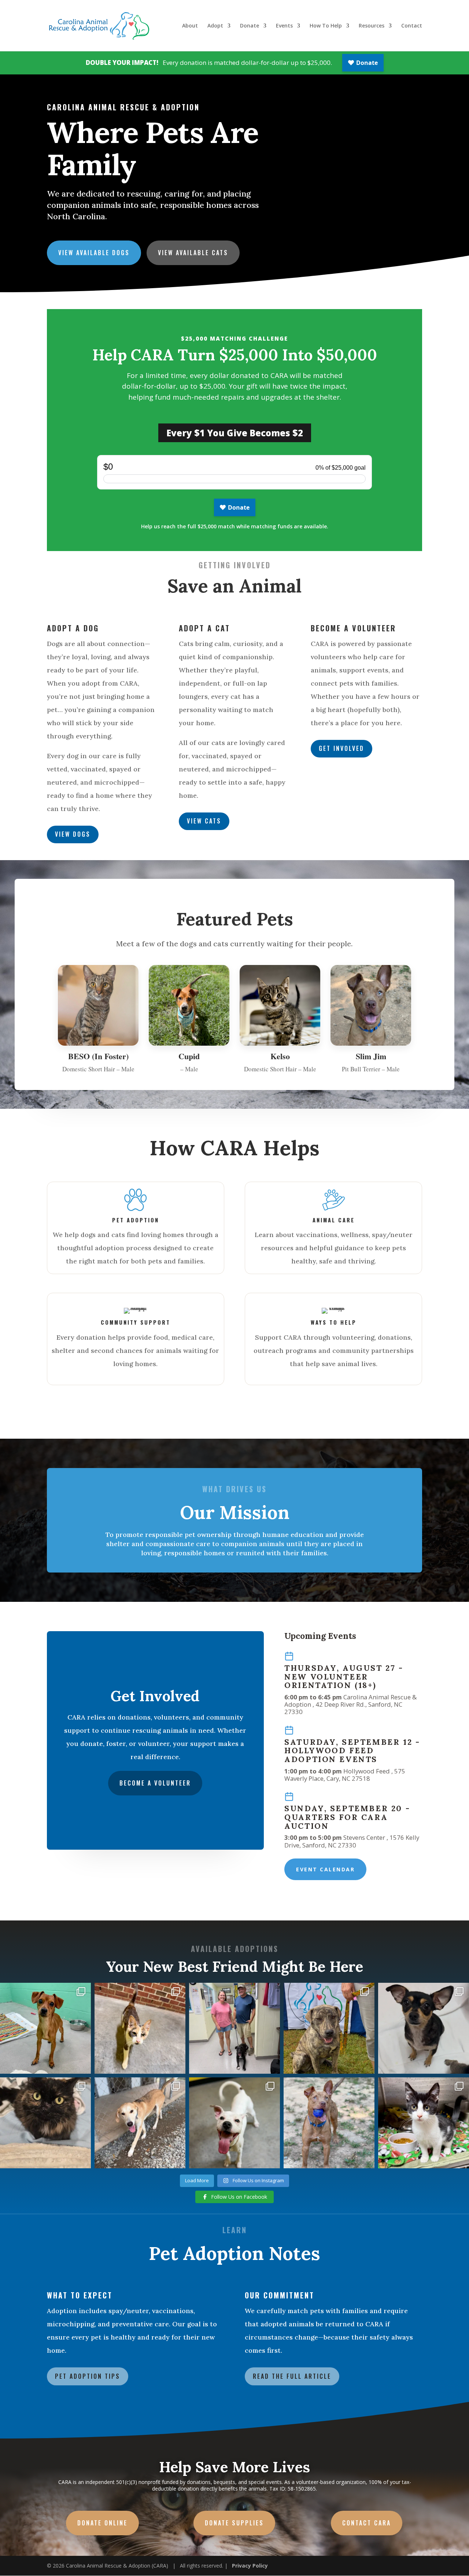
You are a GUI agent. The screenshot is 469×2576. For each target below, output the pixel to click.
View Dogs (73, 834)
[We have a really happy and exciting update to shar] (234, 2028)
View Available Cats (193, 253)
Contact (412, 26)
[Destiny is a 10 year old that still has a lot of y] (45, 2123)
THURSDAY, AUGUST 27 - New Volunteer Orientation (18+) (344, 1677)
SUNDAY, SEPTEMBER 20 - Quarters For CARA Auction (347, 1817)
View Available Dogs (94, 253)
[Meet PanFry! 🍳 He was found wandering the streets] (45, 2028)
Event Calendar (325, 1869)
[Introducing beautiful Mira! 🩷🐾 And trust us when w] (140, 2028)
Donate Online (102, 2523)
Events (284, 26)
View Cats (204, 821)
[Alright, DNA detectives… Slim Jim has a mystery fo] (329, 2123)
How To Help (326, 26)
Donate (250, 26)
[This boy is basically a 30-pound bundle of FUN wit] (234, 2123)
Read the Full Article (292, 2376)
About (190, 26)
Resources (372, 26)
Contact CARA (367, 2523)
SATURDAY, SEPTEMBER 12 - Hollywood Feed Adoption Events (352, 1751)
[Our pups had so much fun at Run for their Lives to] (329, 2028)
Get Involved (341, 748)
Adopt (215, 26)
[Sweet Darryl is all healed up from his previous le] (424, 2123)
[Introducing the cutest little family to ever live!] (424, 2028)
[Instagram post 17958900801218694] (140, 2123)
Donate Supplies (234, 2523)
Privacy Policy (250, 2566)
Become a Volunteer (155, 1783)
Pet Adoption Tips (88, 2376)
